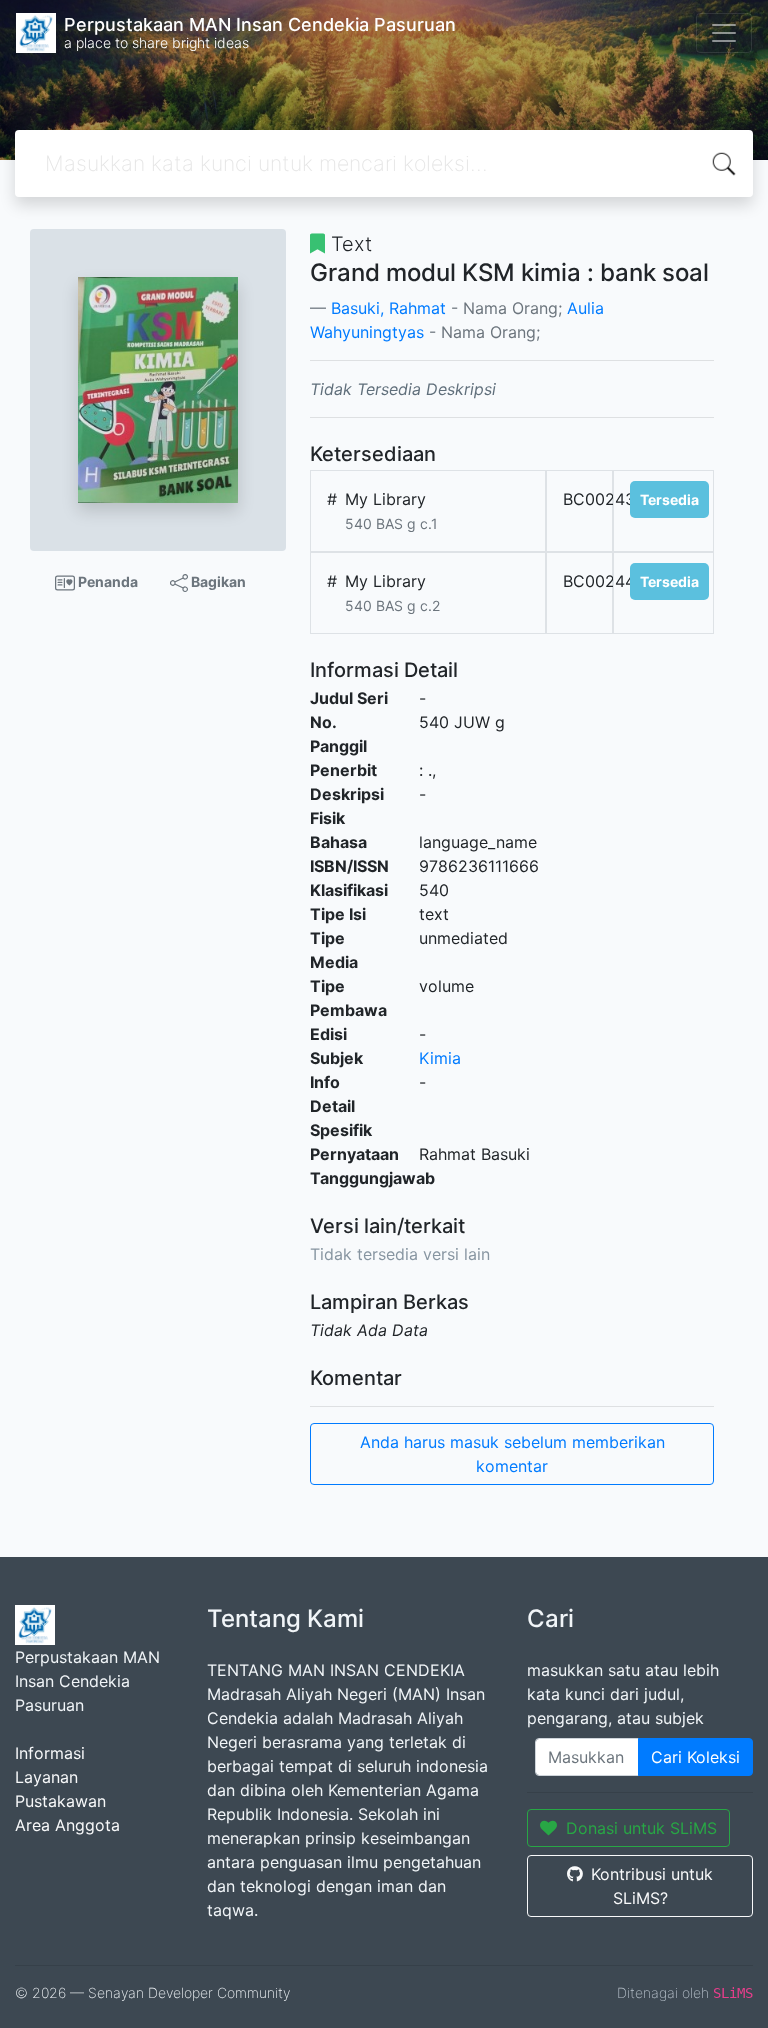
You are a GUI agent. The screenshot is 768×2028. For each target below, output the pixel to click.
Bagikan (217, 581)
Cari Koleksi (695, 1757)
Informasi (50, 1753)
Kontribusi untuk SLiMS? (652, 1886)
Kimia (440, 1058)
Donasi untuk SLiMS (641, 1828)
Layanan (46, 1777)
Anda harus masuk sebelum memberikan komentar (512, 1454)
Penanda (106, 581)
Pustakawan (60, 1801)
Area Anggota (67, 1825)
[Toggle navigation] (724, 33)
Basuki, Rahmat (388, 308)
